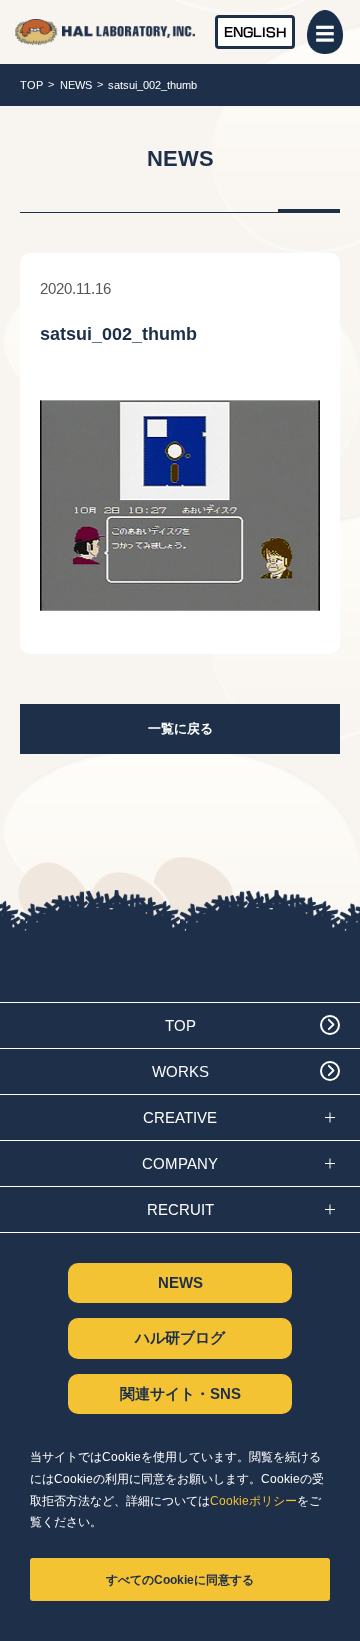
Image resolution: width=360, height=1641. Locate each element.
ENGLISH (255, 31)
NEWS (76, 85)
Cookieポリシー (253, 1501)
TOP (31, 85)
